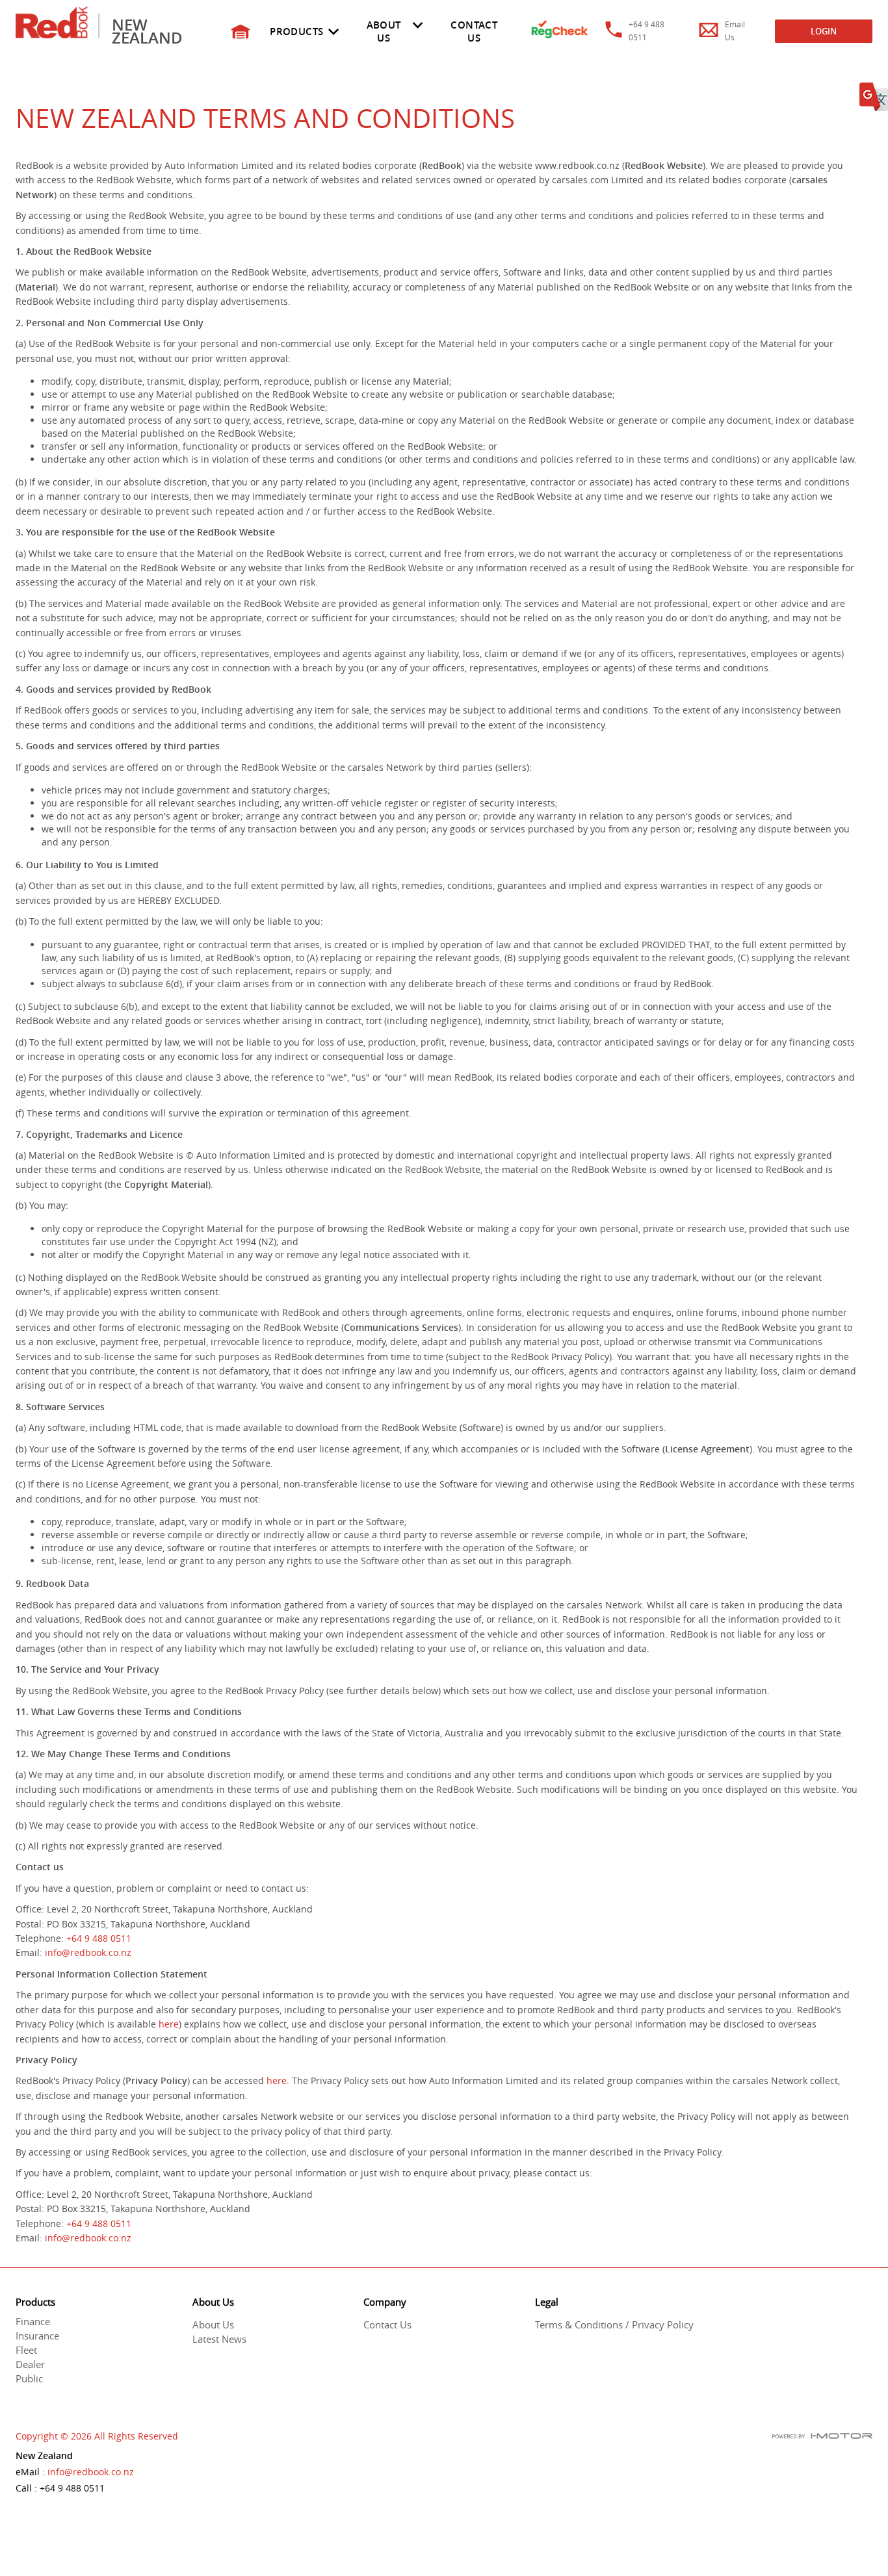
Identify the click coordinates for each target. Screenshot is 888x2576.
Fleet (26, 2350)
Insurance (37, 2336)
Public (29, 2378)
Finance (33, 2321)
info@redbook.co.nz (88, 1952)
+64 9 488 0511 (99, 1938)
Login (824, 31)
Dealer (30, 2364)
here (169, 2024)
